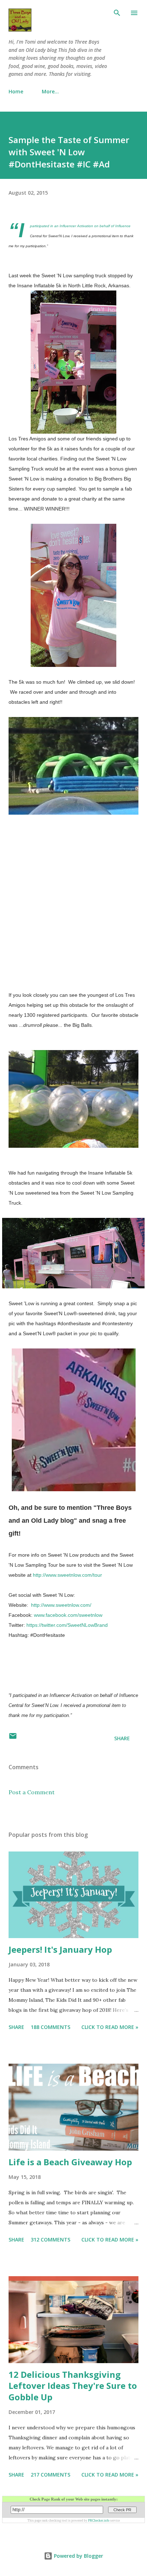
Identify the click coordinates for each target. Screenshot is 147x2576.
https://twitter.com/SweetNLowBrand (67, 1625)
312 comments (50, 2240)
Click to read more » (110, 2027)
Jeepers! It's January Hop (60, 1949)
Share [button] (122, 1738)
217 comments (50, 2475)
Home (16, 91)
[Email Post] (13, 1738)
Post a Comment (32, 1792)
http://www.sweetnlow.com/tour (67, 1575)
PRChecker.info (99, 2521)
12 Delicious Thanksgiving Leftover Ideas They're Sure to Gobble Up (73, 2386)
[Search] (117, 13)
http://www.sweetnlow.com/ (61, 1605)
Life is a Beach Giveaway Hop (70, 2162)
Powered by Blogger (78, 2556)
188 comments (50, 2027)
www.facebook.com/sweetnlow (68, 1615)
